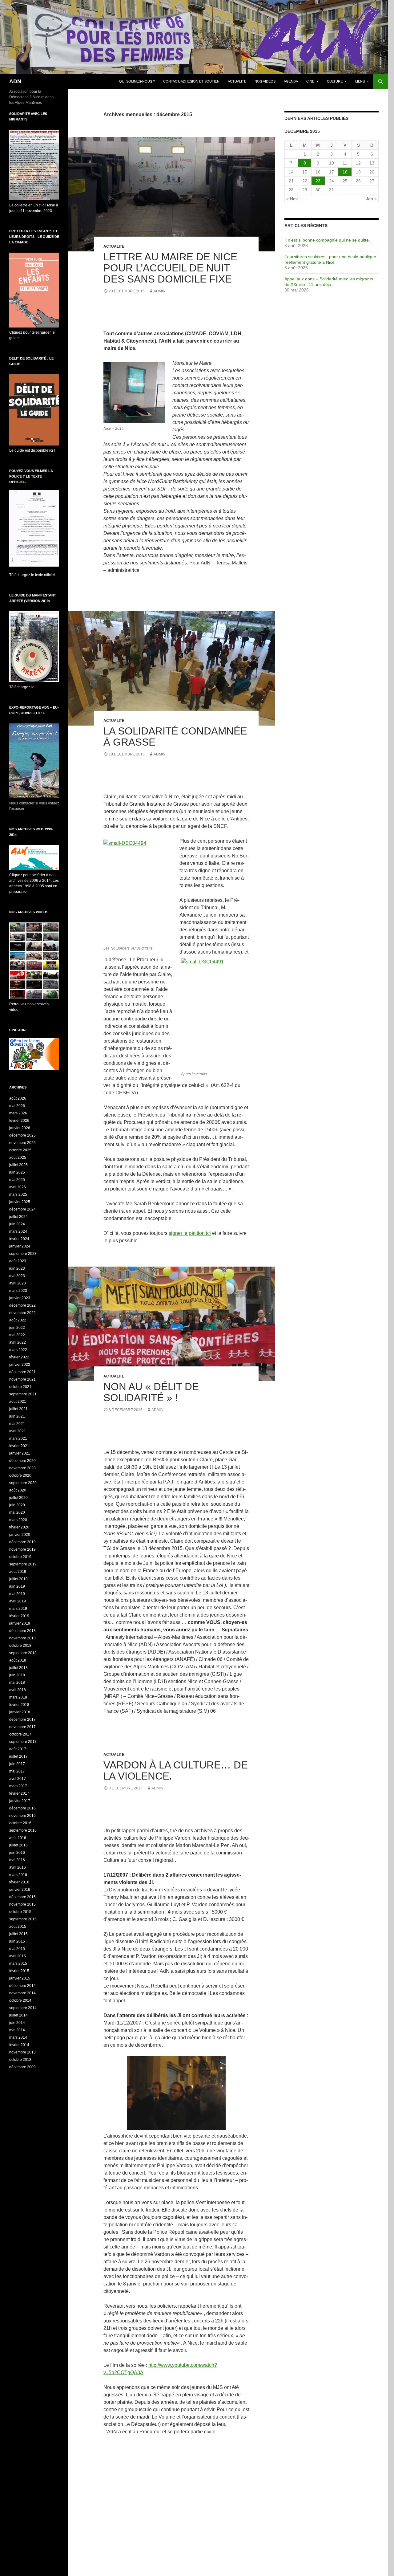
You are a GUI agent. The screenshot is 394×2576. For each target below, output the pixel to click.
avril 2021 (18, 1431)
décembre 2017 (22, 1719)
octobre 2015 (20, 1912)
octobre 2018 (20, 1646)
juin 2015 (17, 1941)
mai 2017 (17, 1771)
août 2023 (18, 1261)
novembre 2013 (22, 2052)
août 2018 (18, 1660)
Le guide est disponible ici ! (32, 450)
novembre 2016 (22, 1816)
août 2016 (18, 1838)
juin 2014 (17, 2023)
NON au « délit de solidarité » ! (151, 1392)
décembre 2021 (22, 1372)
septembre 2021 (23, 1394)
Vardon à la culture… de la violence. (176, 1770)
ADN (15, 81)
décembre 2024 (22, 1209)
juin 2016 (17, 1853)
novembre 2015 (22, 1904)
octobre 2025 (20, 1150)
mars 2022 (18, 1350)
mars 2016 (18, 1875)
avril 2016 (18, 1867)
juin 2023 (17, 1268)
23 (318, 181)
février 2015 (19, 1971)
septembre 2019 (23, 1564)
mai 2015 (17, 1949)
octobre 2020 (20, 1475)
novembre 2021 (22, 1379)
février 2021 (19, 1446)
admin (160, 291)
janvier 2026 (20, 1128)
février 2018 (19, 1705)
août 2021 (18, 1402)
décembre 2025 (22, 1135)
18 (345, 172)
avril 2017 (18, 1779)
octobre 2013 (20, 2060)
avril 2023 (18, 1283)
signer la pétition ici (190, 1233)
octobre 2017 (20, 1734)
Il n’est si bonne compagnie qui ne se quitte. (327, 240)
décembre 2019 (22, 1542)
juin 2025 (17, 1172)
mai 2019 (17, 1594)
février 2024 (19, 1239)
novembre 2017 (22, 1727)
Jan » (371, 199)
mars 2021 (18, 1439)
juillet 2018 (18, 1668)
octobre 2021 (20, 1387)
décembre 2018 (22, 1631)
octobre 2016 (20, 1823)
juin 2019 (17, 1586)
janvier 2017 (20, 1801)
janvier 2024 (20, 1246)
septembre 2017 (23, 1742)
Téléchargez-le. (22, 687)
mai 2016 (17, 1860)
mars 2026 (18, 1113)
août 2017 (18, 1749)
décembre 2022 (22, 1305)
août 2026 (18, 1098)
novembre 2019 (22, 1549)
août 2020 (18, 1490)
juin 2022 (17, 1328)
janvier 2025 (20, 1202)
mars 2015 (18, 1964)
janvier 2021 (20, 1453)
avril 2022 (18, 1342)
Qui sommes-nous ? (137, 81)
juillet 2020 (18, 1498)
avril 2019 (18, 1601)
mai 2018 (17, 1683)
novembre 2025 (22, 1143)
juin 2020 (17, 1505)
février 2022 (19, 1357)
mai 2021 (17, 1424)
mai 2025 (17, 1180)
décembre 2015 (22, 1897)
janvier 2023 (20, 1298)
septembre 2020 (23, 1483)
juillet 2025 (18, 1165)
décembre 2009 (22, 2067)
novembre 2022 (22, 1313)
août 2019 (18, 1572)
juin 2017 (17, 1764)
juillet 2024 (18, 1217)
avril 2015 (18, 1956)
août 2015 (18, 1927)
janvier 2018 (20, 1712)
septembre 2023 (23, 1254)
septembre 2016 (23, 1830)
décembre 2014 (22, 1986)
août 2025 (18, 1158)
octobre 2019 (20, 1557)
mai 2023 (17, 1276)
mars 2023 (18, 1291)
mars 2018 (18, 1697)
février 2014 (19, 2045)
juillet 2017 (18, 1756)
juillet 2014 (18, 2015)
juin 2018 (17, 1675)
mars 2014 (18, 2037)
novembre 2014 (22, 1993)
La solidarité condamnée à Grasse (175, 737)
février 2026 (19, 1121)
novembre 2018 (22, 1638)
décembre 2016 (22, 1808)
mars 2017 (18, 1786)
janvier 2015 (20, 1978)
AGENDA (291, 81)
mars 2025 (18, 1194)
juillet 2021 (18, 1409)
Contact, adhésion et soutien (191, 81)
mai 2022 (17, 1335)
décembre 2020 (22, 1461)
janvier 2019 (20, 1623)
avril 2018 (18, 1690)
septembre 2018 (23, 1653)
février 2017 (19, 1793)
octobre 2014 (20, 2000)
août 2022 (18, 1320)
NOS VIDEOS (265, 81)
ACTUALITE (237, 81)
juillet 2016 (18, 1845)
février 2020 (19, 1527)
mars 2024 (18, 1231)
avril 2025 (18, 1187)
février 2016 (19, 1882)
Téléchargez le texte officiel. (32, 575)
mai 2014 (17, 2030)
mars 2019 (18, 1609)
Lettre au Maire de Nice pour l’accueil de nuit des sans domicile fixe (170, 268)
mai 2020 (17, 1512)
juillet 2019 (18, 1579)
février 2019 (19, 1616)
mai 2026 (17, 1106)
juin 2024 (17, 1224)
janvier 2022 (20, 1365)
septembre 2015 (23, 1919)
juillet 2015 (18, 1934)
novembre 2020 (22, 1468)
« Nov (292, 199)
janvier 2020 (20, 1535)
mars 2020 (18, 1520)
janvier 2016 (20, 1890)
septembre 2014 (23, 2008)
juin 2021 (17, 1416)
